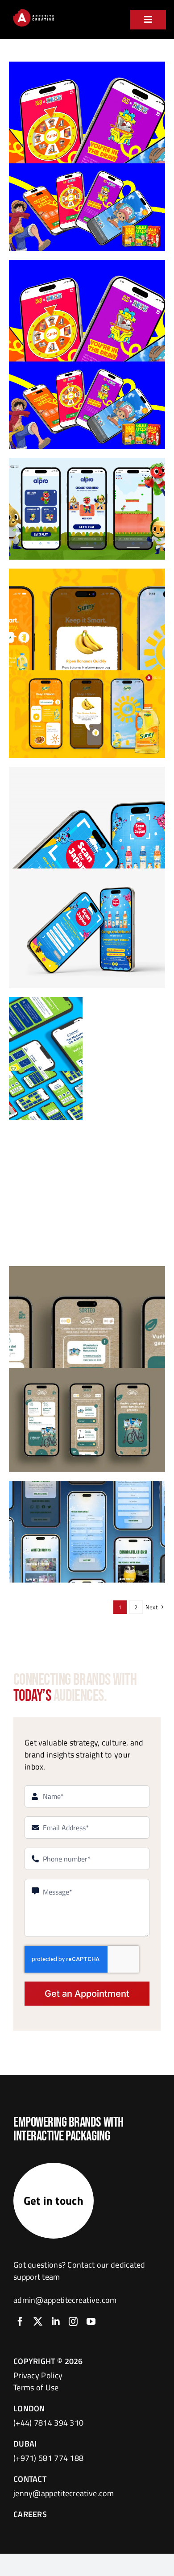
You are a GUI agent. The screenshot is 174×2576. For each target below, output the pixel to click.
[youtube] (91, 2322)
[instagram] (73, 2322)
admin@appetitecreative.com (65, 2300)
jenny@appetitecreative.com (64, 2493)
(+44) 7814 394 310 (48, 2423)
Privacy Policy (38, 2375)
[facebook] (20, 2322)
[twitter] (38, 2322)
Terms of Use (36, 2387)
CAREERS (30, 2514)
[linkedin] (56, 2322)
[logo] (33, 11)
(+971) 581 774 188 (48, 2458)
